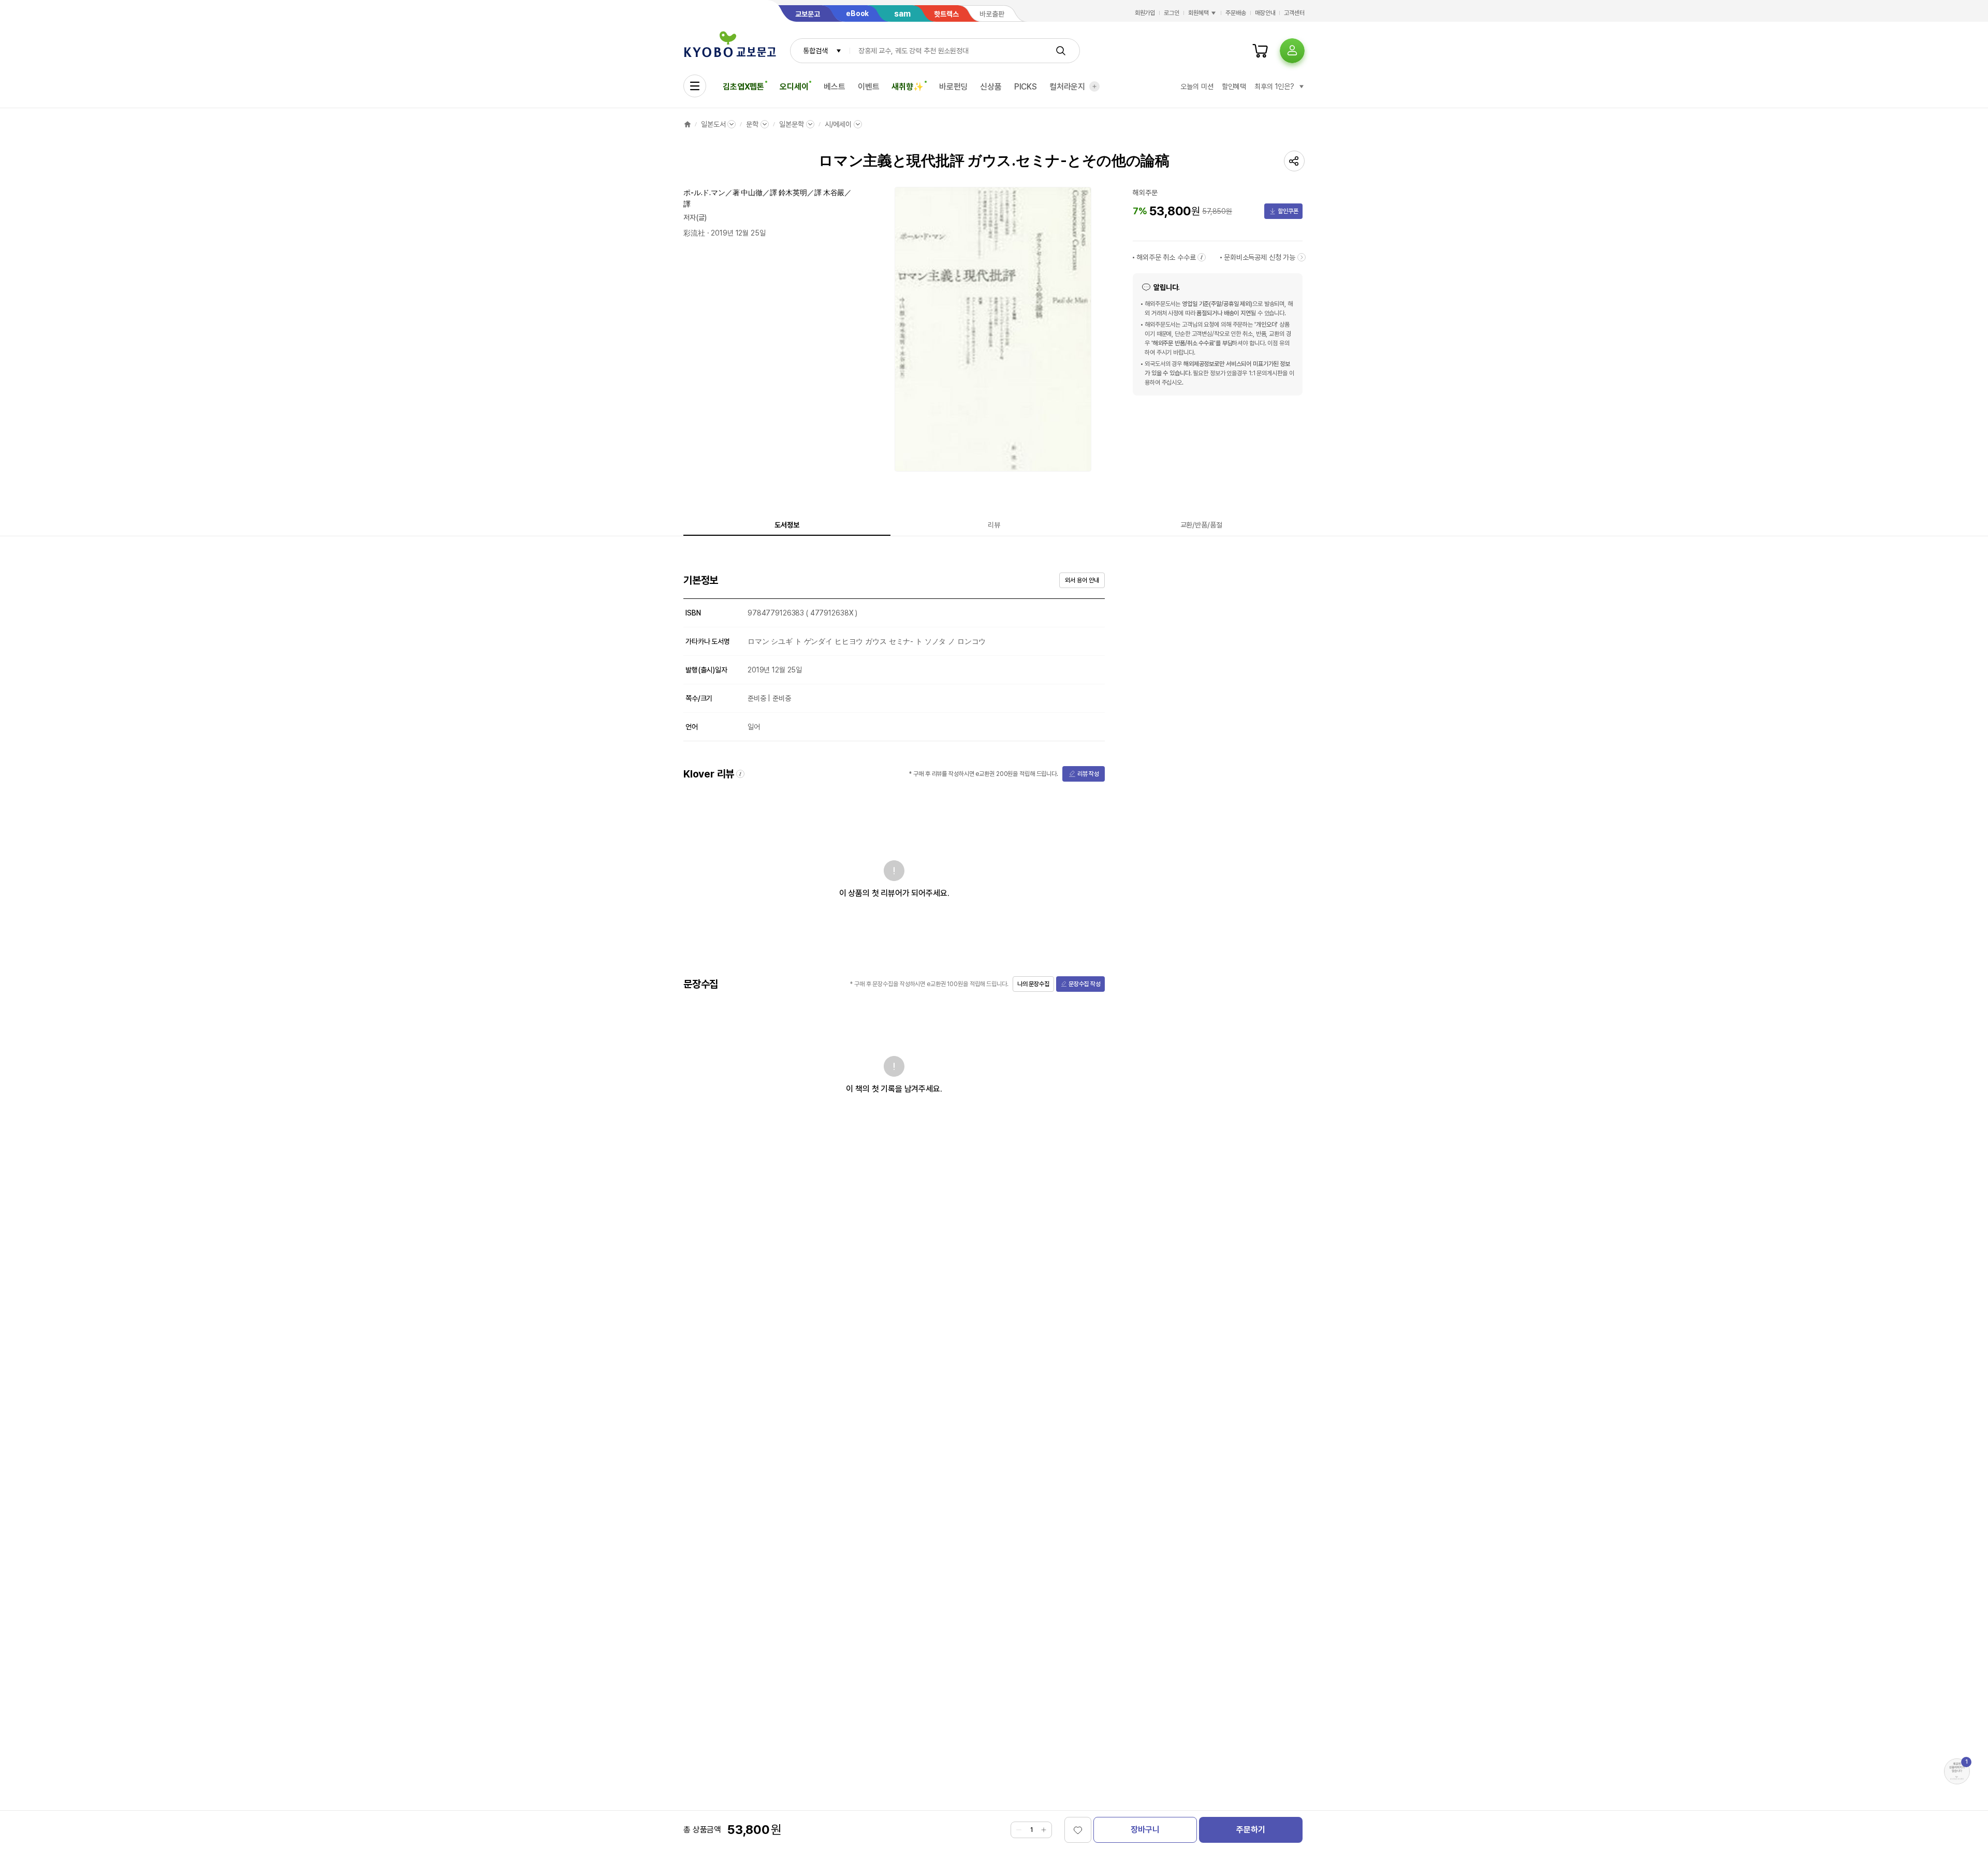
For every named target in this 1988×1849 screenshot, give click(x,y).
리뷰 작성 (1088, 774)
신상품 (991, 87)
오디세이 (794, 87)
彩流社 (694, 233)
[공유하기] (1294, 161)
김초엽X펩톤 (743, 87)
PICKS (1026, 87)
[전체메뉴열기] (695, 86)
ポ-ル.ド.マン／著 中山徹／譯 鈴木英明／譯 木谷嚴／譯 (768, 198)
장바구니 (1145, 1830)
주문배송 (1236, 13)
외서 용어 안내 (1082, 580)
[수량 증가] (1044, 1830)
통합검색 (815, 51)
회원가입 (1145, 13)
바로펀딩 (953, 87)
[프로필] (1292, 51)
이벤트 (869, 87)
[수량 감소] (1019, 1830)
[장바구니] (1260, 51)
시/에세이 (838, 124)
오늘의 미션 (1197, 86)
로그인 (1172, 13)
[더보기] (1094, 86)
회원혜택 (1198, 13)
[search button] (1061, 51)
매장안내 (1265, 13)
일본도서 (713, 124)
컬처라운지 (1067, 87)
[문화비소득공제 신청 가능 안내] (1302, 257)
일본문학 (791, 124)
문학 (752, 124)
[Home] (688, 124)
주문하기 (1251, 1830)
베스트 (835, 87)
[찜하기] (1078, 1830)
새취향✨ (907, 87)
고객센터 (1294, 13)
